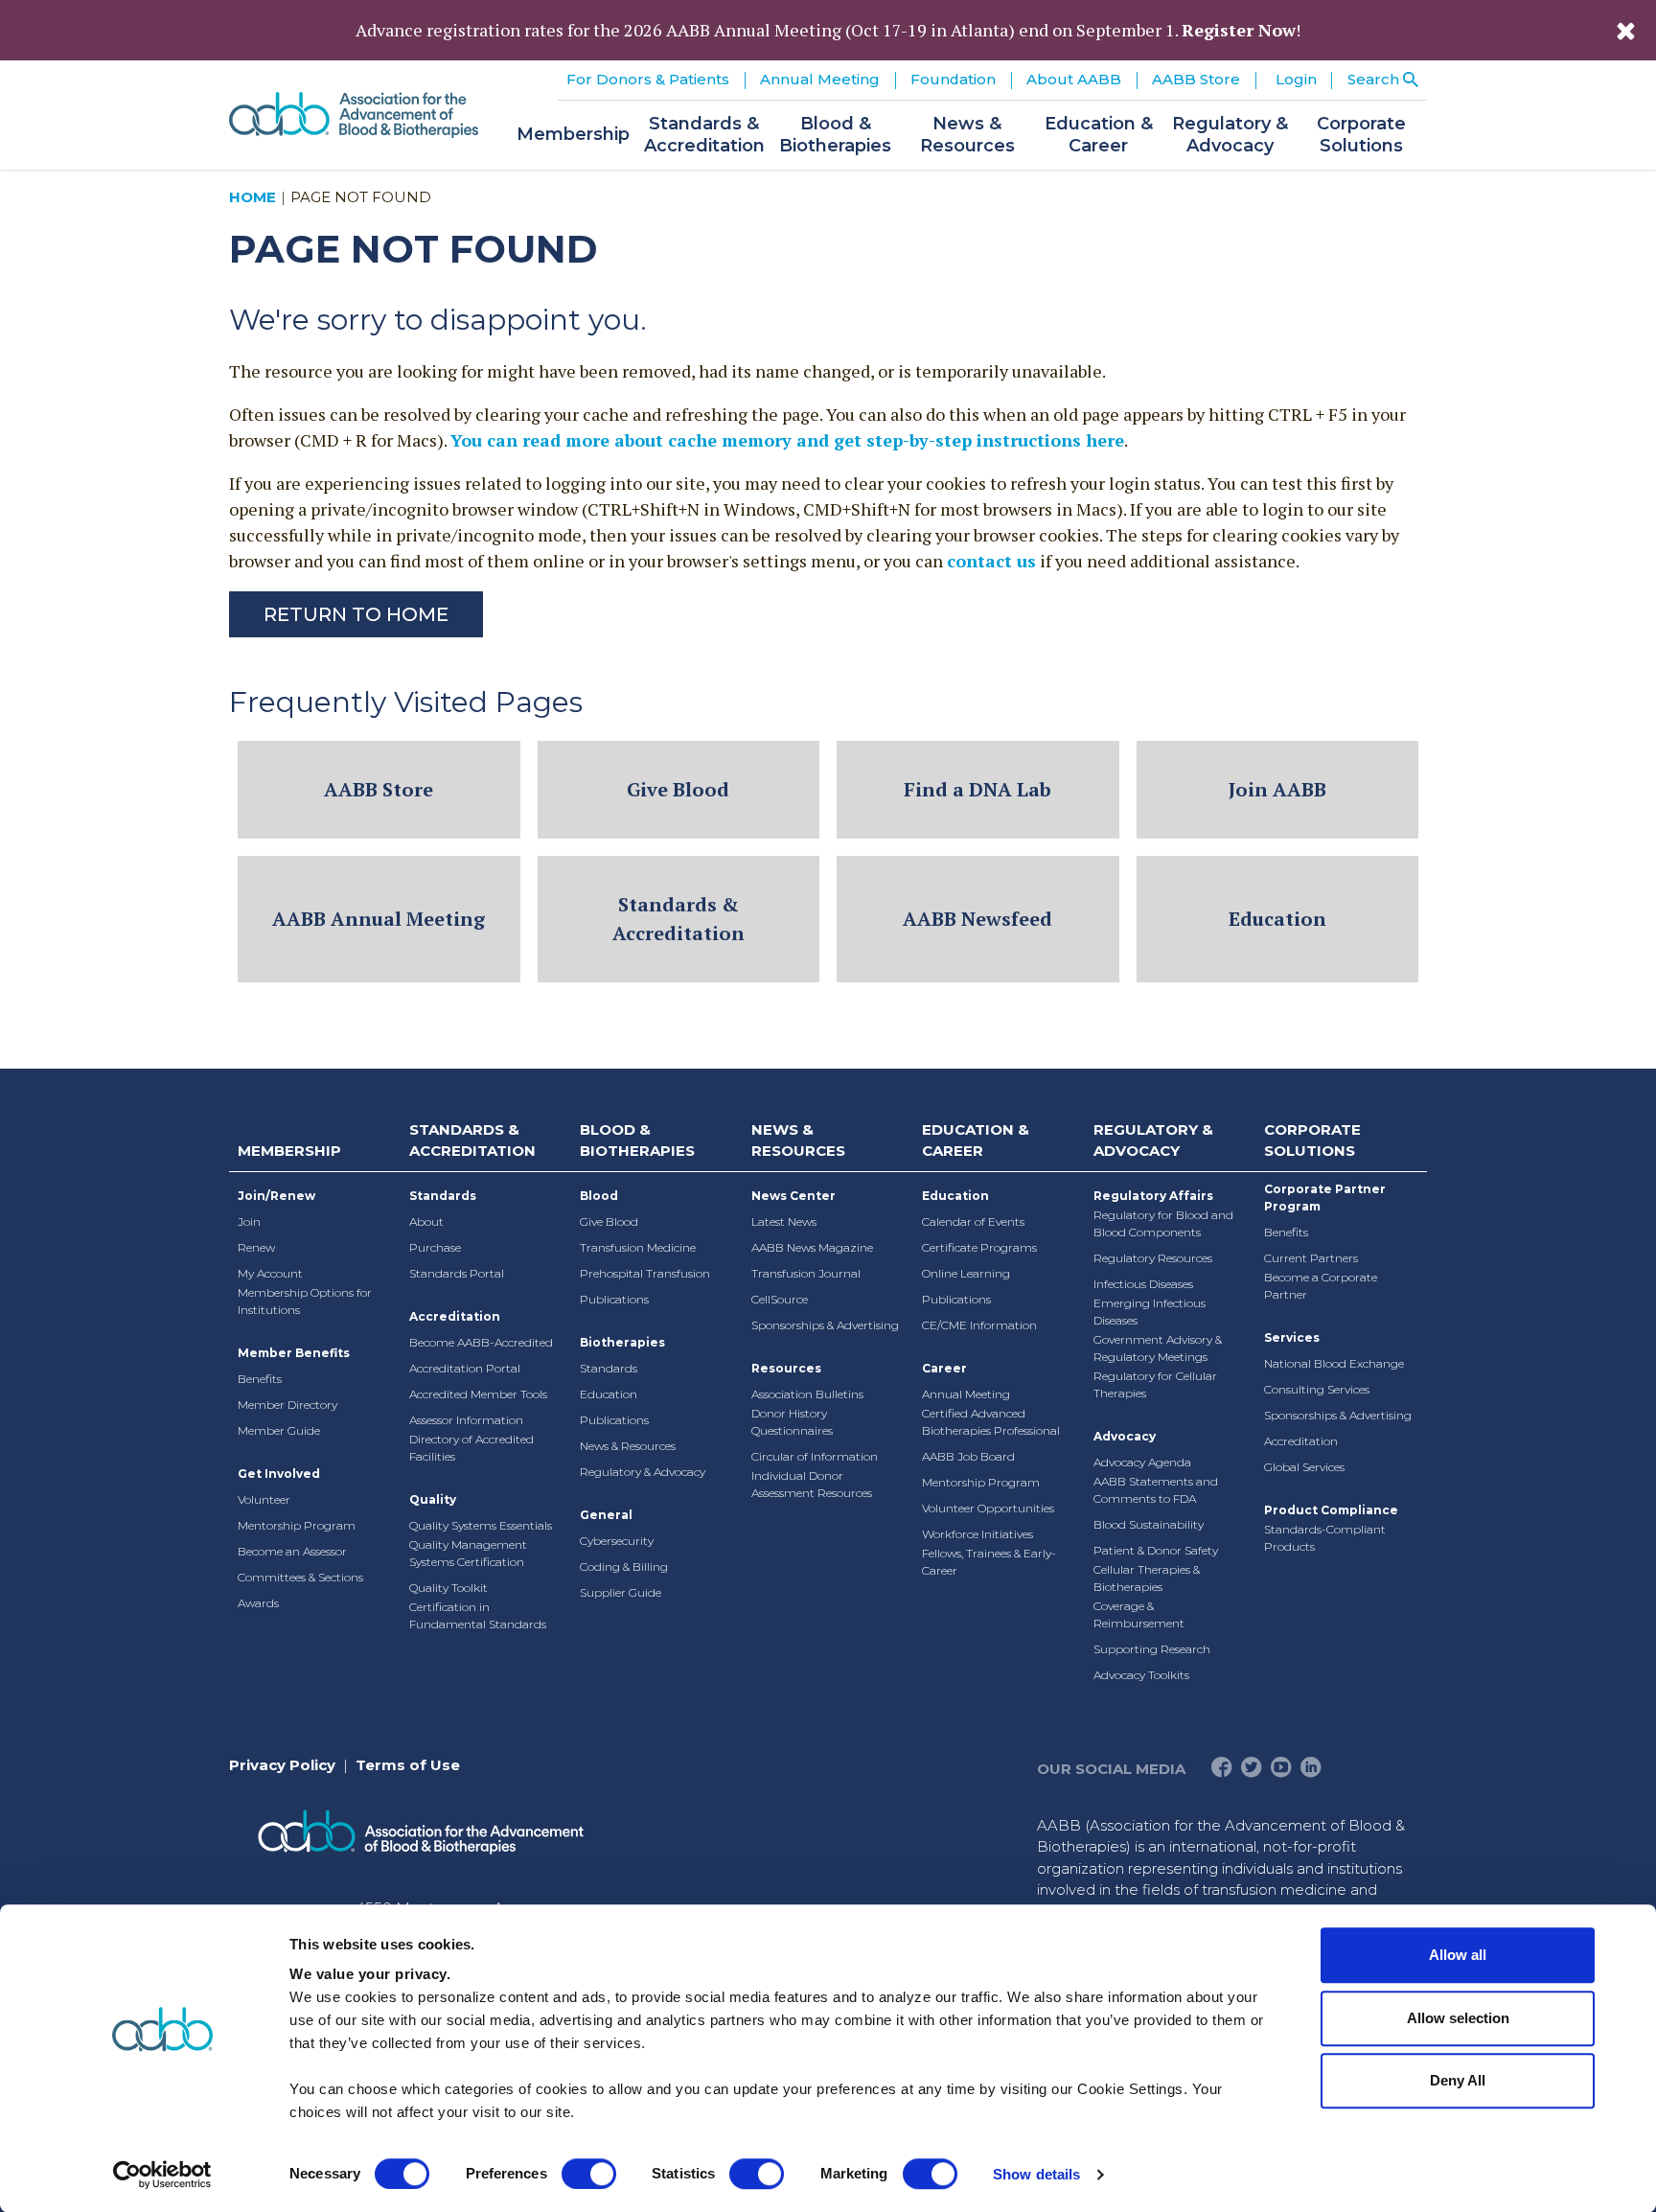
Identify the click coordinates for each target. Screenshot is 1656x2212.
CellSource (780, 1299)
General (606, 1515)
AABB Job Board (968, 1456)
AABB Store (379, 789)
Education (1277, 919)
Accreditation (455, 1316)
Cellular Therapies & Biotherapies (1147, 1578)
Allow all (1458, 1955)
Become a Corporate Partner (1321, 1286)
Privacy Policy (282, 1765)
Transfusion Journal (806, 1273)
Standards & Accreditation (678, 919)
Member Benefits (294, 1353)
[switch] (589, 2174)
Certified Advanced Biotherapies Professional (991, 1422)
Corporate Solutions (1312, 1141)
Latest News (784, 1221)
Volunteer (264, 1499)
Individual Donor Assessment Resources (812, 1484)
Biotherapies (622, 1342)
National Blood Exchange (1334, 1363)
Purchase (435, 1247)
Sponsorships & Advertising (825, 1325)
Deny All (1458, 2080)
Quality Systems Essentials (481, 1525)
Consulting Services (1317, 1389)
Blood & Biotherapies (637, 1141)
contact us (991, 561)
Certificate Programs (979, 1247)
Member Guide (279, 1430)
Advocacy (1125, 1436)
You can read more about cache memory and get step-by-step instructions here (787, 440)
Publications (614, 1299)
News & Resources (628, 1446)
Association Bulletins (807, 1394)
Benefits (260, 1379)
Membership (289, 1151)
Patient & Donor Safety (1156, 1550)
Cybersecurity (617, 1541)
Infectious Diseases (1143, 1284)
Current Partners (1311, 1258)
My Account (270, 1273)
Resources (786, 1368)
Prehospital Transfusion (645, 1273)
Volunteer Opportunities (988, 1508)
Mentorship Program (297, 1525)
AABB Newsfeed (977, 919)
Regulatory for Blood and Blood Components (1163, 1223)
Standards (443, 1196)
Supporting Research (1152, 1649)
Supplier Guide (621, 1592)
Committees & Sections (300, 1577)
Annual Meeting (966, 1394)
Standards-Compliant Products (1325, 1538)
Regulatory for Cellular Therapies (1155, 1384)
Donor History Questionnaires (792, 1422)
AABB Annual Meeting (379, 919)
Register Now (1239, 30)
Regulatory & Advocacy (643, 1472)
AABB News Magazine (812, 1247)
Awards (258, 1603)
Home (253, 197)
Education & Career (976, 1141)
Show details (1036, 2174)
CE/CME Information (979, 1325)
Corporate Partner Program (1325, 1198)
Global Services (1304, 1467)
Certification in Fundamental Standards (478, 1615)
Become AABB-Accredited (481, 1342)
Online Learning (966, 1273)
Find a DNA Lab (977, 789)
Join (249, 1221)
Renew (256, 1247)
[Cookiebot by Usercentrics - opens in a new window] (162, 2175)
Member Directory (287, 1405)
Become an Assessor (292, 1551)
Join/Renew (276, 1196)
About (426, 1221)
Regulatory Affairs (1153, 1196)
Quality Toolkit (448, 1588)
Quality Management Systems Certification (468, 1553)
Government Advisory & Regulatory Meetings (1158, 1348)
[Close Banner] (1626, 31)
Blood (599, 1196)
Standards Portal (457, 1273)
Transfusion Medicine (638, 1247)
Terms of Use (408, 1765)
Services (1292, 1337)
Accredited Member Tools (478, 1394)
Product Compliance (1331, 1510)
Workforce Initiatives (977, 1534)
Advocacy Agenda (1142, 1462)
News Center (793, 1196)
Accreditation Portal (465, 1368)
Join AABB (1277, 789)
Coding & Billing (624, 1567)
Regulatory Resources (1153, 1258)
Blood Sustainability (1149, 1524)
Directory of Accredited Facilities (471, 1448)
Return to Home (356, 614)
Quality (433, 1499)
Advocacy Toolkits (1141, 1675)
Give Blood (678, 789)
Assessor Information (466, 1420)
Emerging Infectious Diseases (1150, 1312)
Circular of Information (815, 1456)
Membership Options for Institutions (305, 1301)
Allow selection (1458, 2018)
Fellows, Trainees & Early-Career (989, 1562)
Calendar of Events (973, 1221)
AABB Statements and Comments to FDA (1156, 1490)
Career (944, 1368)
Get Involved (279, 1474)
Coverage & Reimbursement (1139, 1614)
